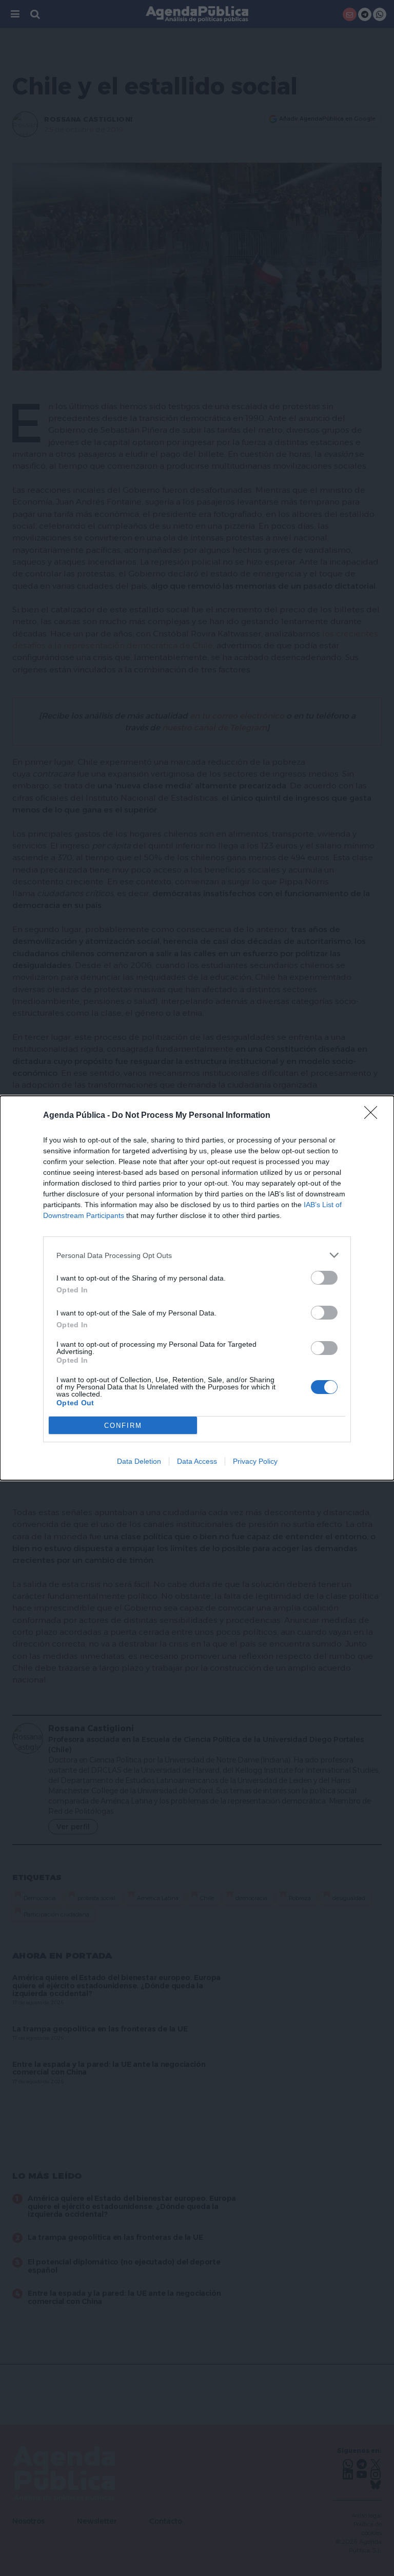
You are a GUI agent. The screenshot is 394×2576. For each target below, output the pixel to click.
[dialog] (197, 1288)
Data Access (197, 1461)
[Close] (374, 1116)
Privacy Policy (255, 1461)
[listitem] (197, 1255)
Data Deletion (139, 1461)
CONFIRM (123, 1426)
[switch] (324, 1278)
